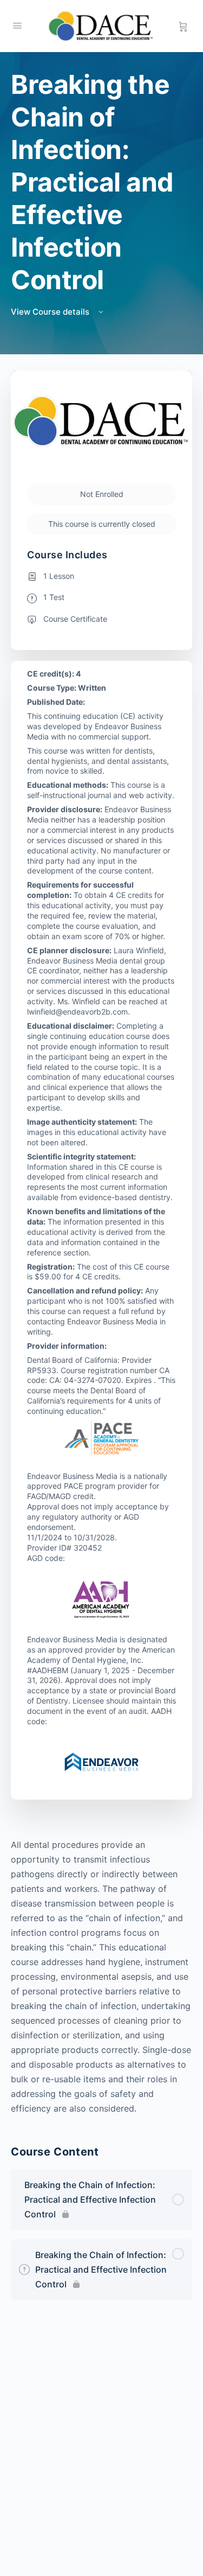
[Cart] (183, 26)
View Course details (51, 312)
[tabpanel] (101, 1977)
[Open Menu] (17, 25)
